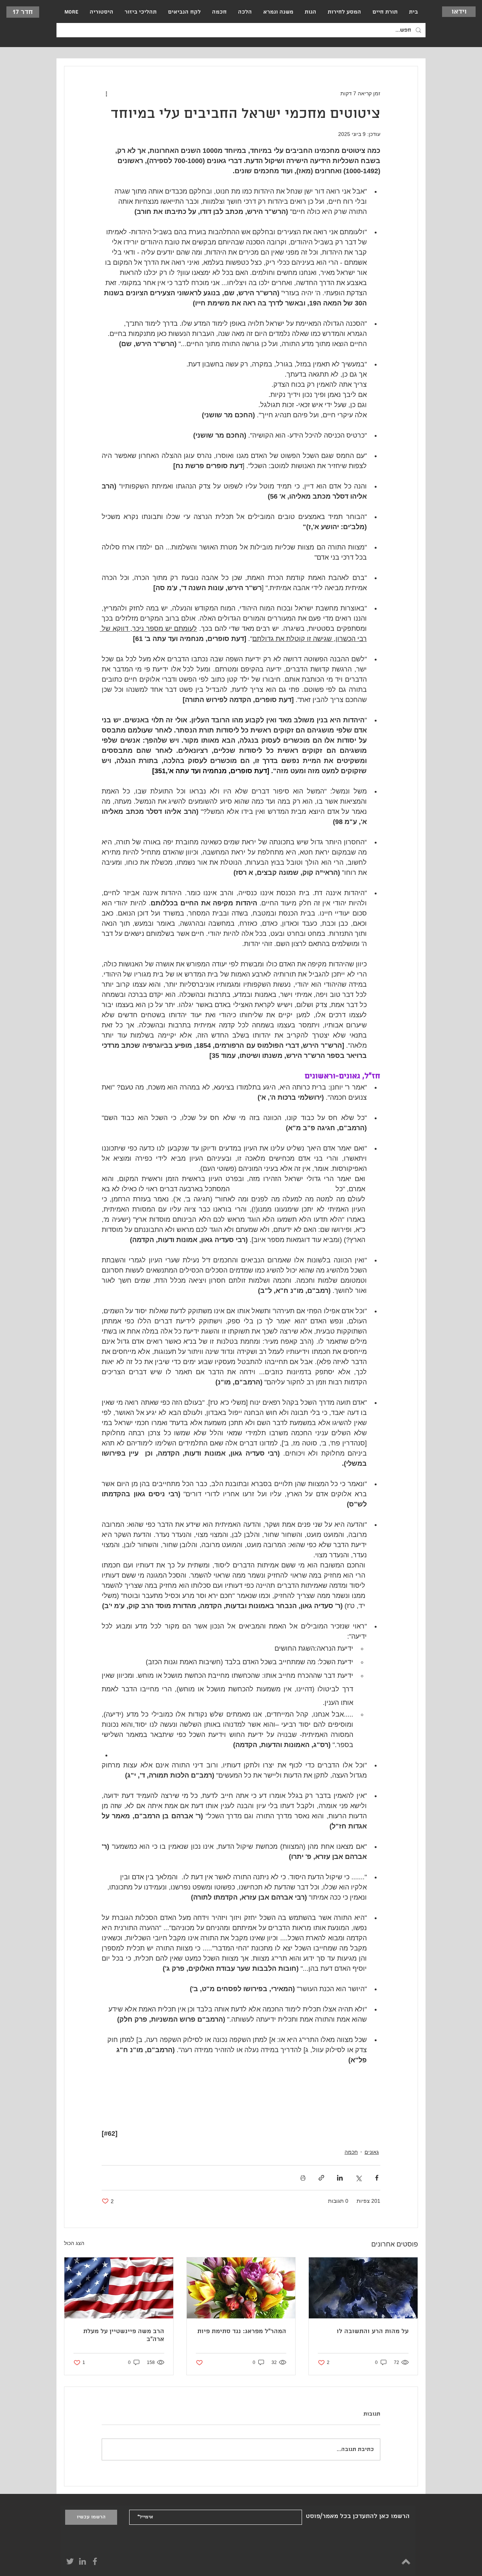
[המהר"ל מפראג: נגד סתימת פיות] (241, 2288)
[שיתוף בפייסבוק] (377, 2178)
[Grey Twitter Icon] (70, 2561)
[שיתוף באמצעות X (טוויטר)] (358, 2178)
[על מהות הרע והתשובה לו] (363, 2288)
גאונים (372, 2152)
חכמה (351, 2152)
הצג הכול (74, 2243)
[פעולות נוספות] (106, 93)
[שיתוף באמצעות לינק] (321, 2178)
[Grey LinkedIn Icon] (82, 2561)
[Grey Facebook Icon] (95, 2561)
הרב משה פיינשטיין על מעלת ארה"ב (124, 2335)
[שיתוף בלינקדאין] (340, 2178)
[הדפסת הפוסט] (303, 2178)
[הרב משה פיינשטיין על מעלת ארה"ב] (119, 2288)
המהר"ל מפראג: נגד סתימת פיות (242, 2331)
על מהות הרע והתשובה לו (373, 2331)
